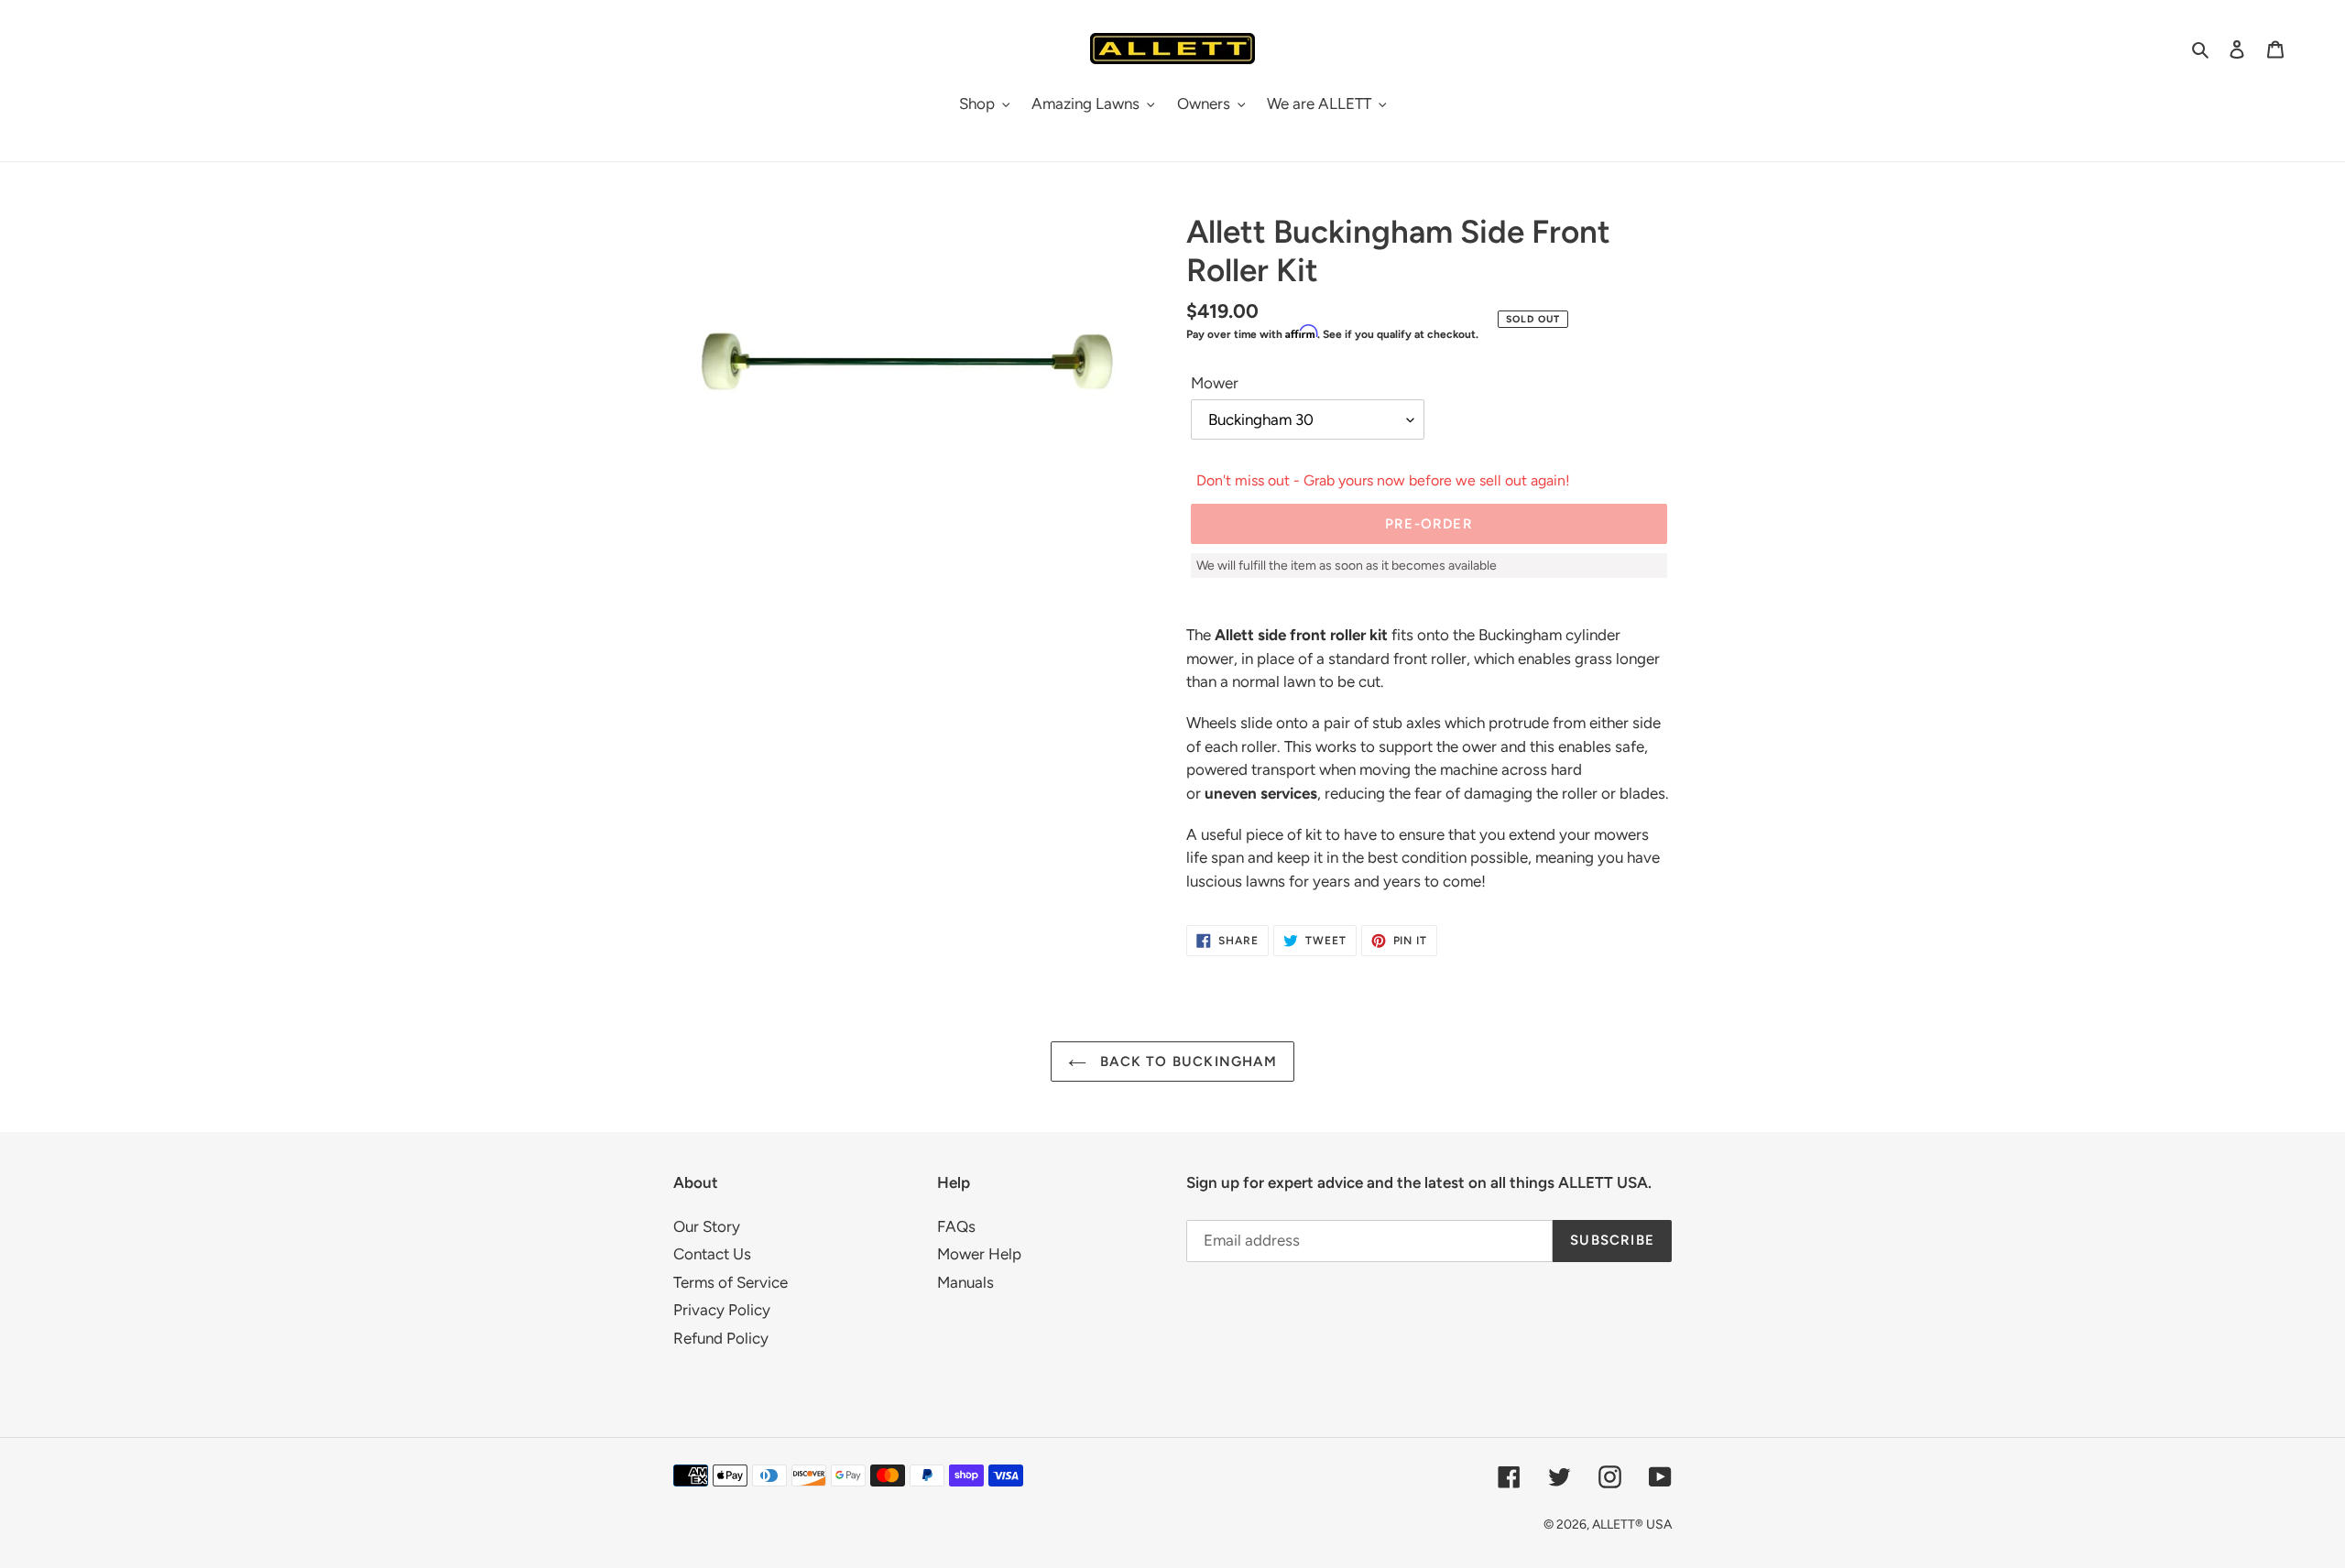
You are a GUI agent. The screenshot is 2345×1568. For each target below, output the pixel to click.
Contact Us (712, 1254)
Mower (1215, 383)
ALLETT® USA (1632, 1524)
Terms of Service (731, 1282)
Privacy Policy (722, 1310)
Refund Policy (721, 1338)
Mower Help (979, 1254)
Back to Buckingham (1186, 1062)
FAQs (956, 1226)
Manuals (965, 1282)
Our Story (707, 1226)
